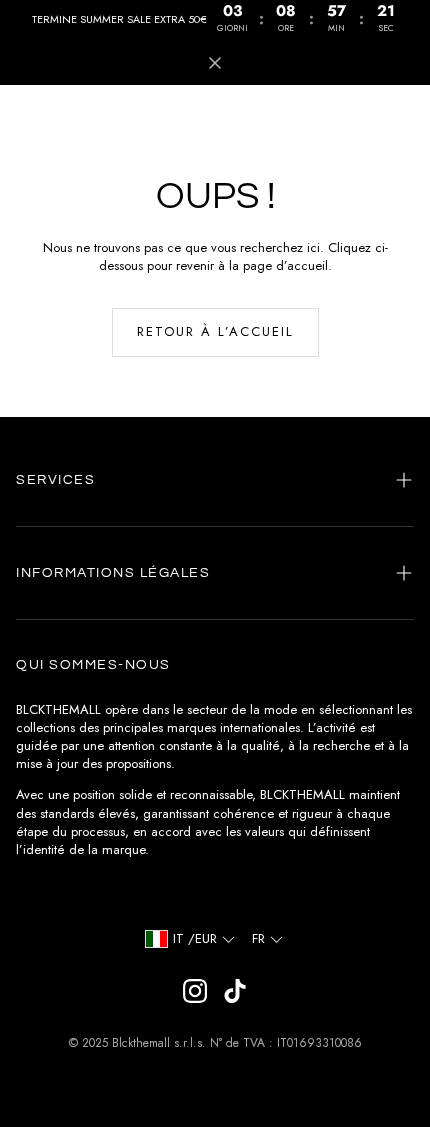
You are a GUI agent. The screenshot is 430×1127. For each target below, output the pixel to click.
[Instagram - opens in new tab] (195, 991)
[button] (215, 480)
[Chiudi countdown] (215, 63)
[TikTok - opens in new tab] (235, 991)
